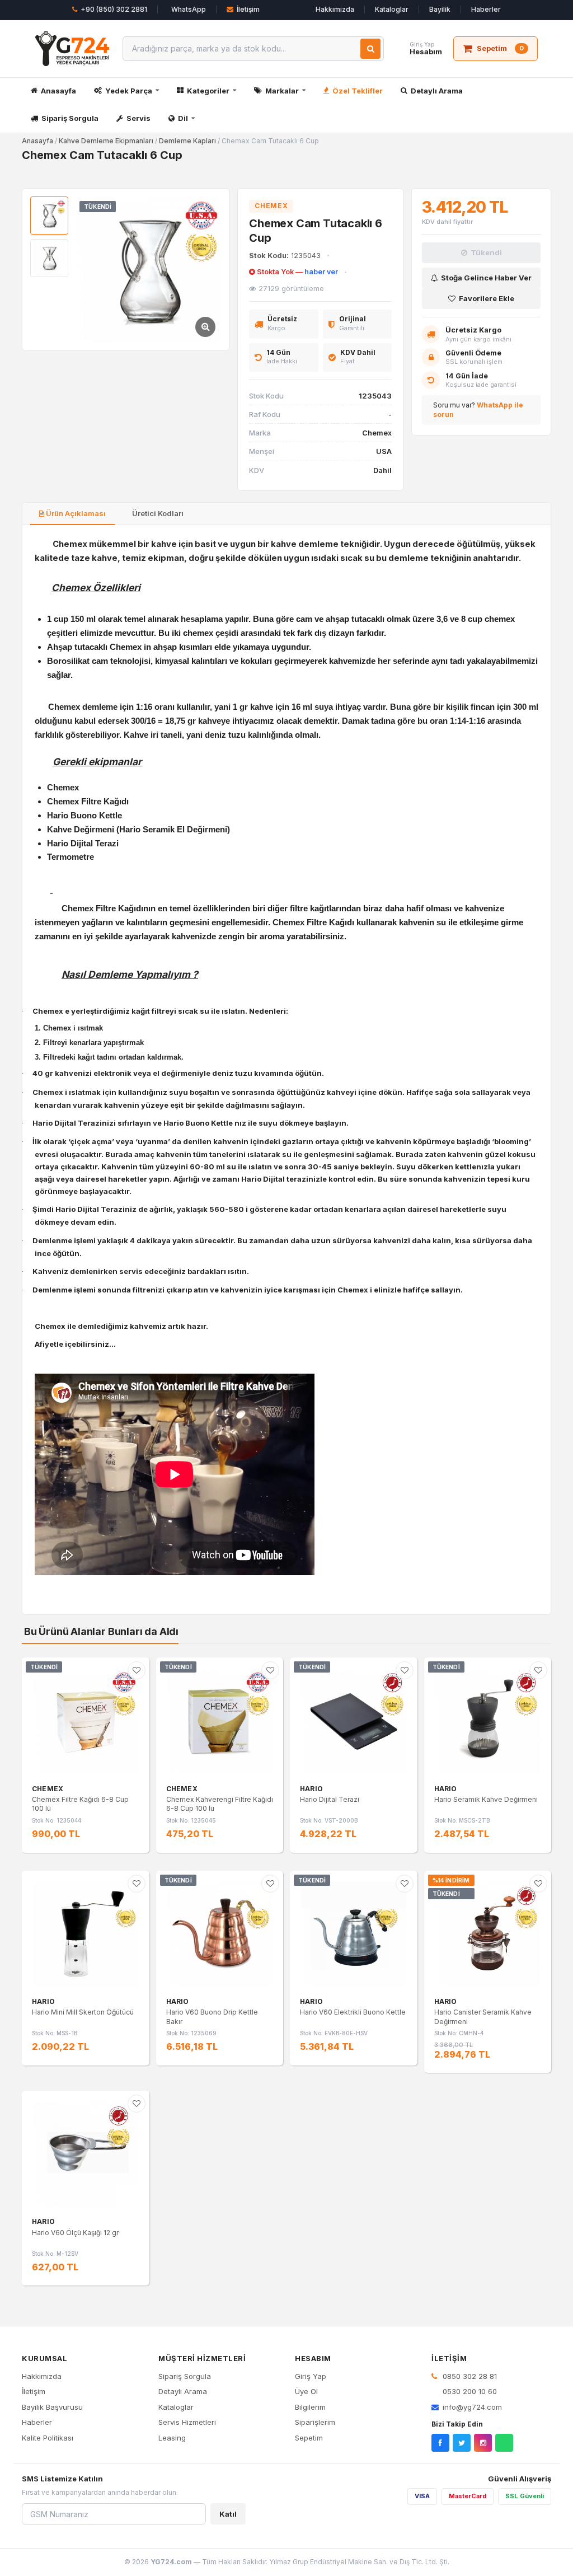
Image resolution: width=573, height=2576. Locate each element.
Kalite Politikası (48, 2438)
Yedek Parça (129, 91)
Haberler (486, 9)
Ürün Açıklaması (75, 513)
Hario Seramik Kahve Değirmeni (486, 1799)
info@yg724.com (472, 2407)
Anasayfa (58, 91)
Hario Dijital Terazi (330, 1799)
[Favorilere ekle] (137, 1670)
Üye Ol (306, 2391)
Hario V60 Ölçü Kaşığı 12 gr (75, 2233)
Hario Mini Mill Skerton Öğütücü (83, 2012)
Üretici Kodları (157, 513)
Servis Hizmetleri (187, 2422)
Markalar (282, 91)
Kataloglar (392, 9)
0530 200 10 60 (469, 2391)
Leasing (172, 2438)
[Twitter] (462, 2443)
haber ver (321, 272)
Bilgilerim (310, 2407)
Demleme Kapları (187, 141)
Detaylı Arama (437, 91)
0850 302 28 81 (469, 2376)
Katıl (228, 2514)
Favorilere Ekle (487, 298)
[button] (148, 270)
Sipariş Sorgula (70, 118)
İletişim (248, 9)
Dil (183, 118)
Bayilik (440, 9)
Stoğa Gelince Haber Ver (486, 278)
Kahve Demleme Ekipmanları (106, 141)
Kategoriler (208, 91)
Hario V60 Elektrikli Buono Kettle (353, 2012)
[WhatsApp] (504, 2443)
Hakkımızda (335, 9)
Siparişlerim (315, 2422)
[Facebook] (440, 2443)
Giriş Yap (311, 2376)
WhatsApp (189, 9)
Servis (138, 118)
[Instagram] (483, 2443)
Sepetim (309, 2438)
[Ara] (370, 49)
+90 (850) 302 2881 (114, 9)
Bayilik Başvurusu (52, 2407)
